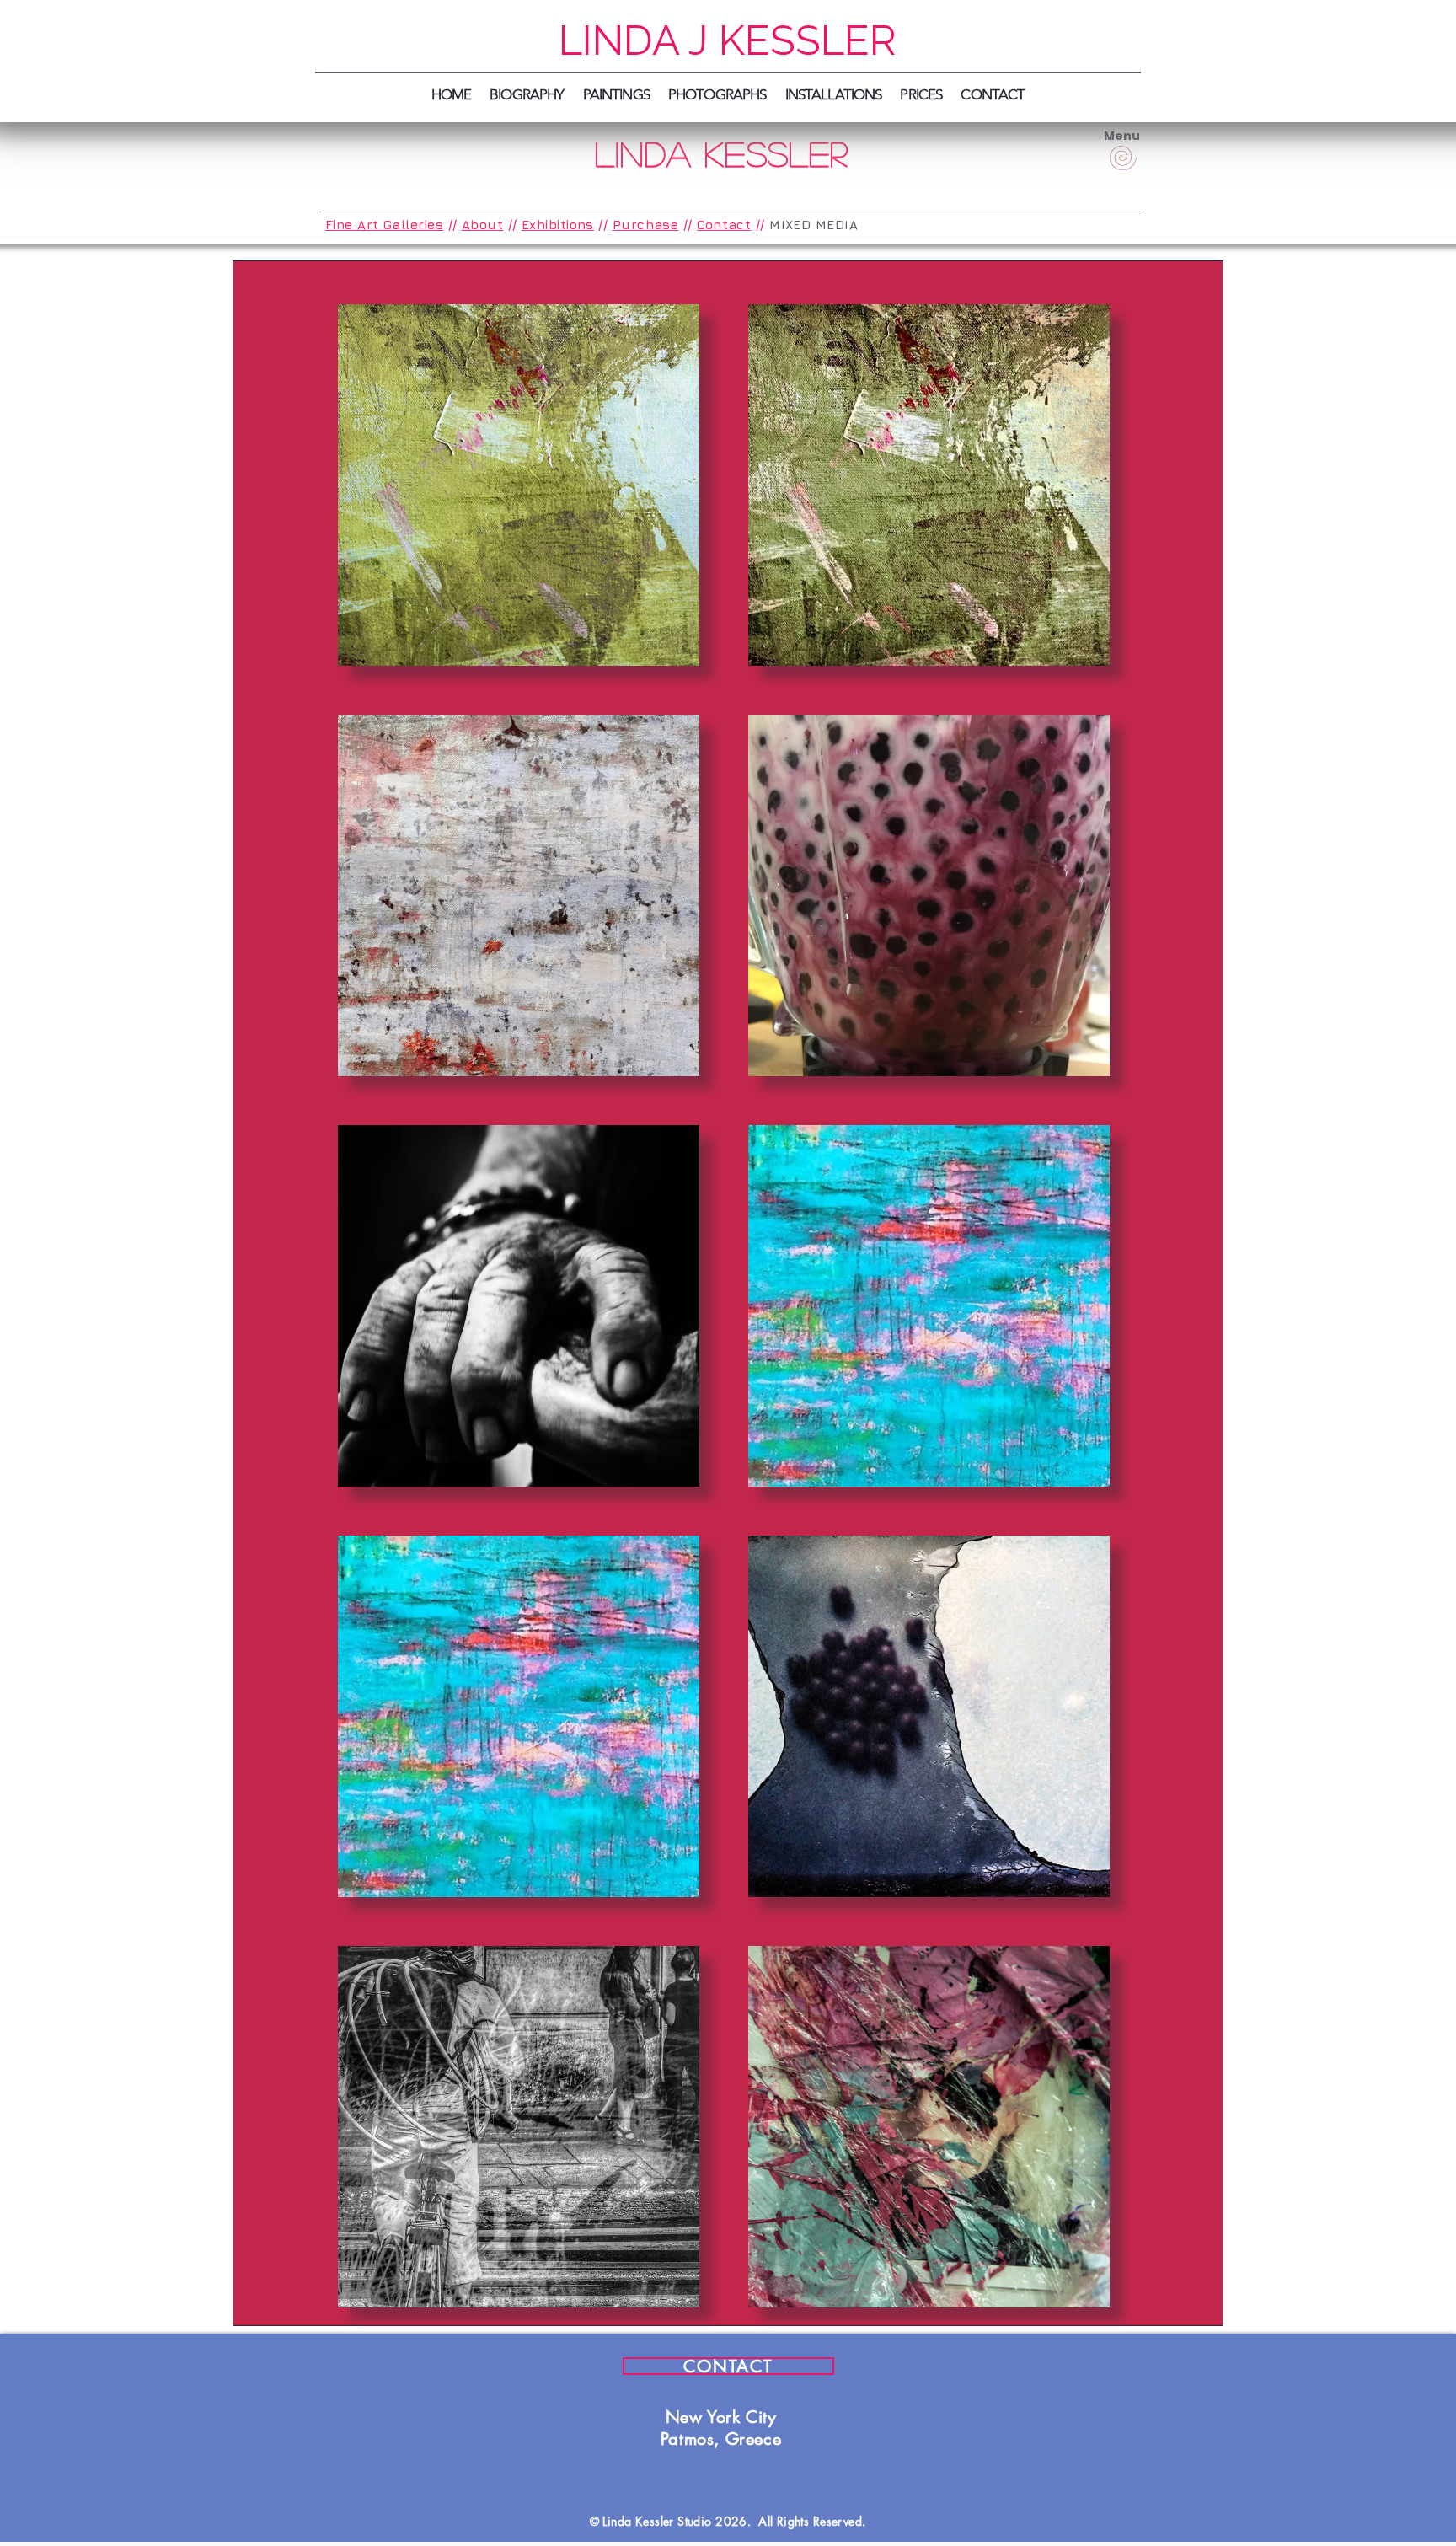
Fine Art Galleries (384, 225)
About (482, 225)
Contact (724, 225)
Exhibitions (558, 225)
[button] (921, 94)
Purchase (646, 225)
